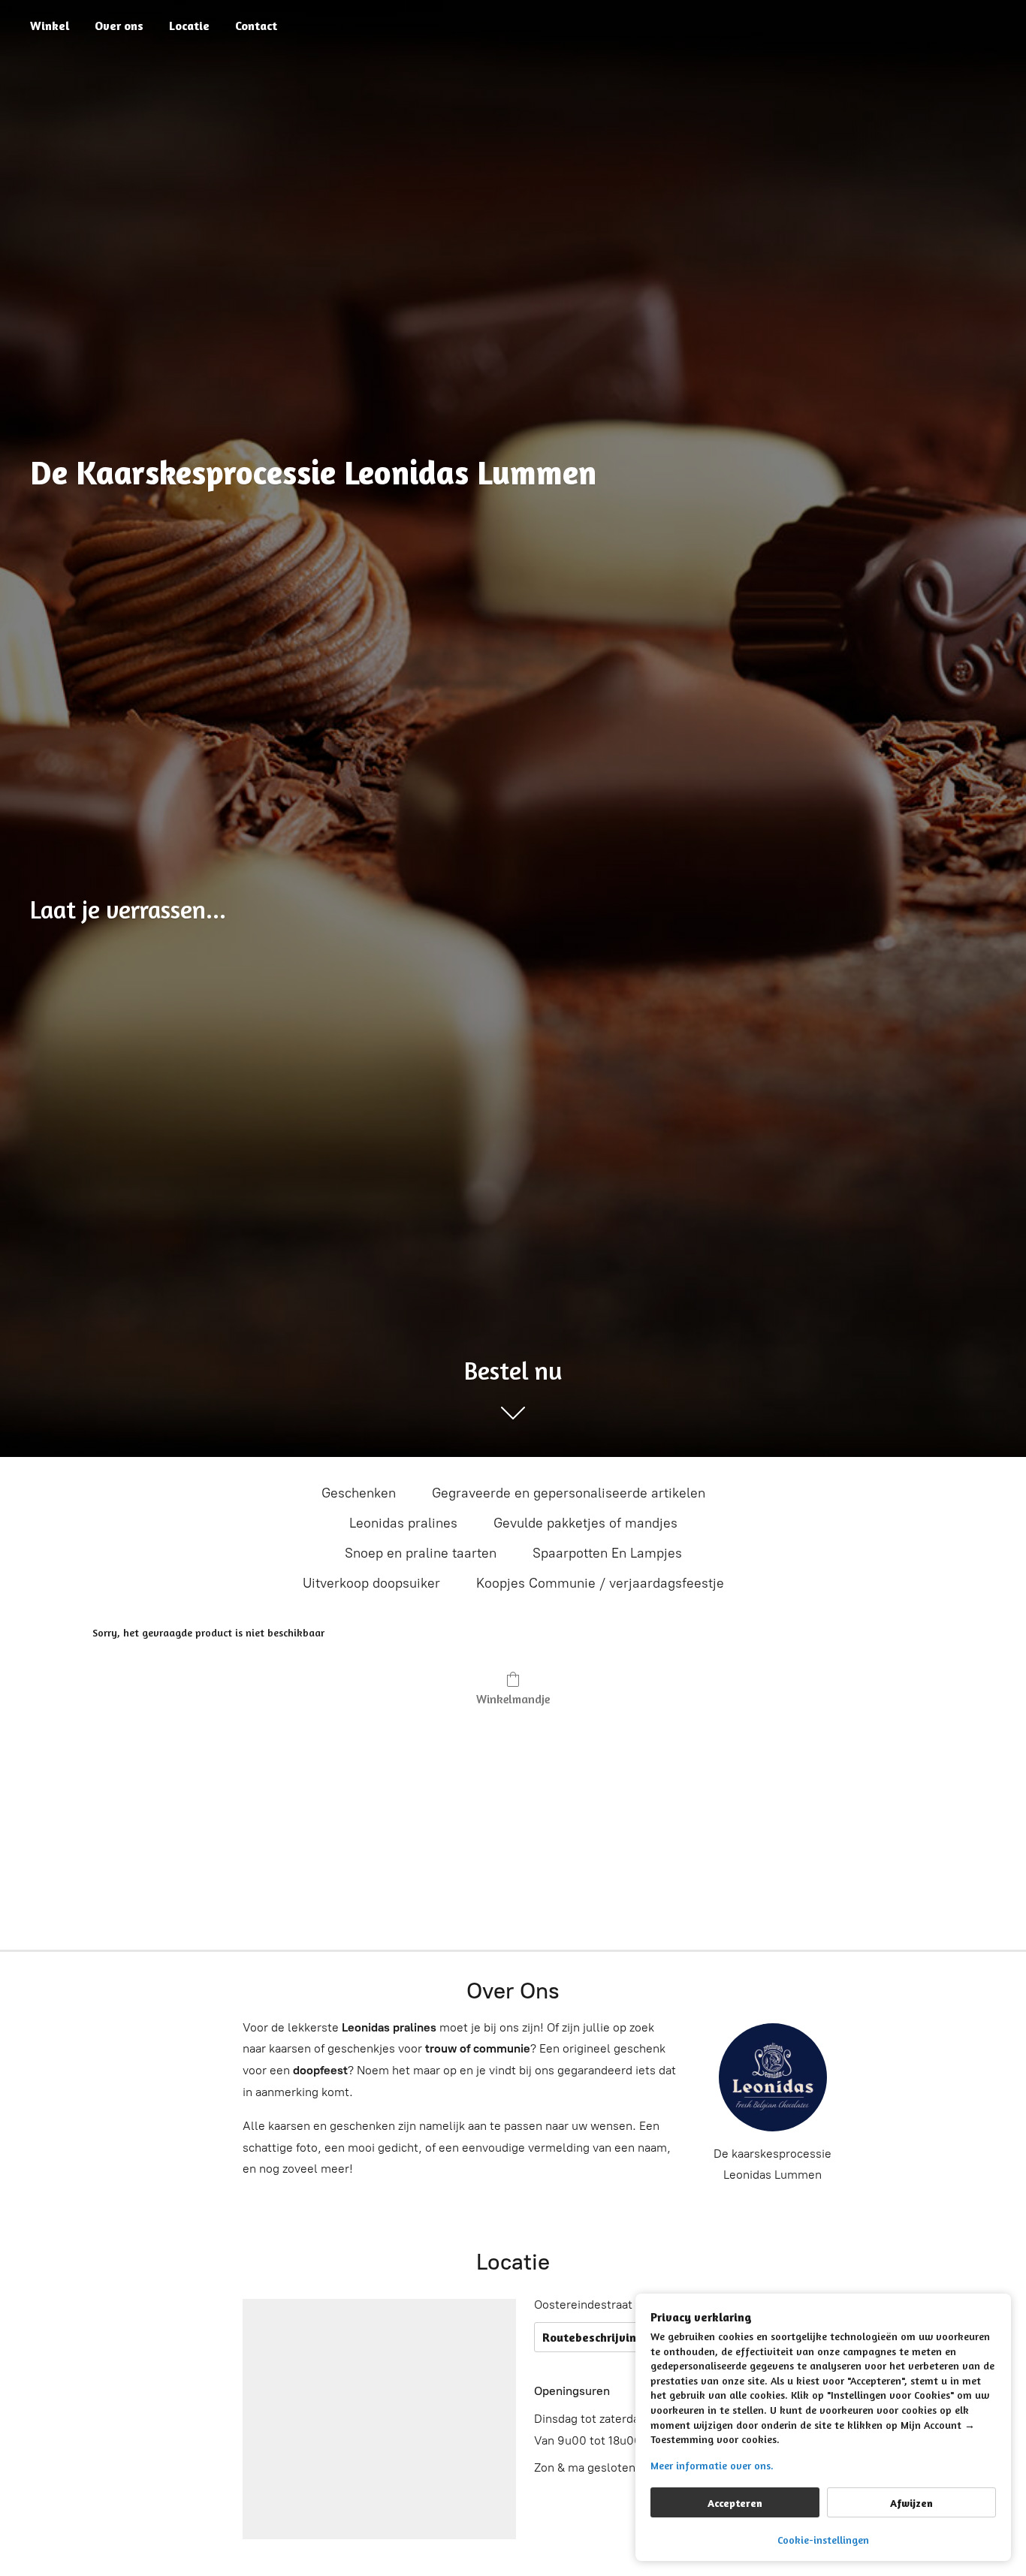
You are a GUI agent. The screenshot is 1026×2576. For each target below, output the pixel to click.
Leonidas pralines (403, 1523)
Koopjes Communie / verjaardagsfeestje (600, 1583)
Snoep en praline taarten (421, 1553)
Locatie (189, 26)
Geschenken (359, 1493)
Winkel (50, 26)
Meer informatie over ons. (712, 2465)
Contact (256, 26)
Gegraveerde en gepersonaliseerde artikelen (569, 1493)
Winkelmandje (513, 1699)
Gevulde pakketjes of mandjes (585, 1523)
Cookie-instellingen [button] (823, 2540)
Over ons (119, 26)
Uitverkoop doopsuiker (371, 1583)
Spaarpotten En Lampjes (607, 1553)
